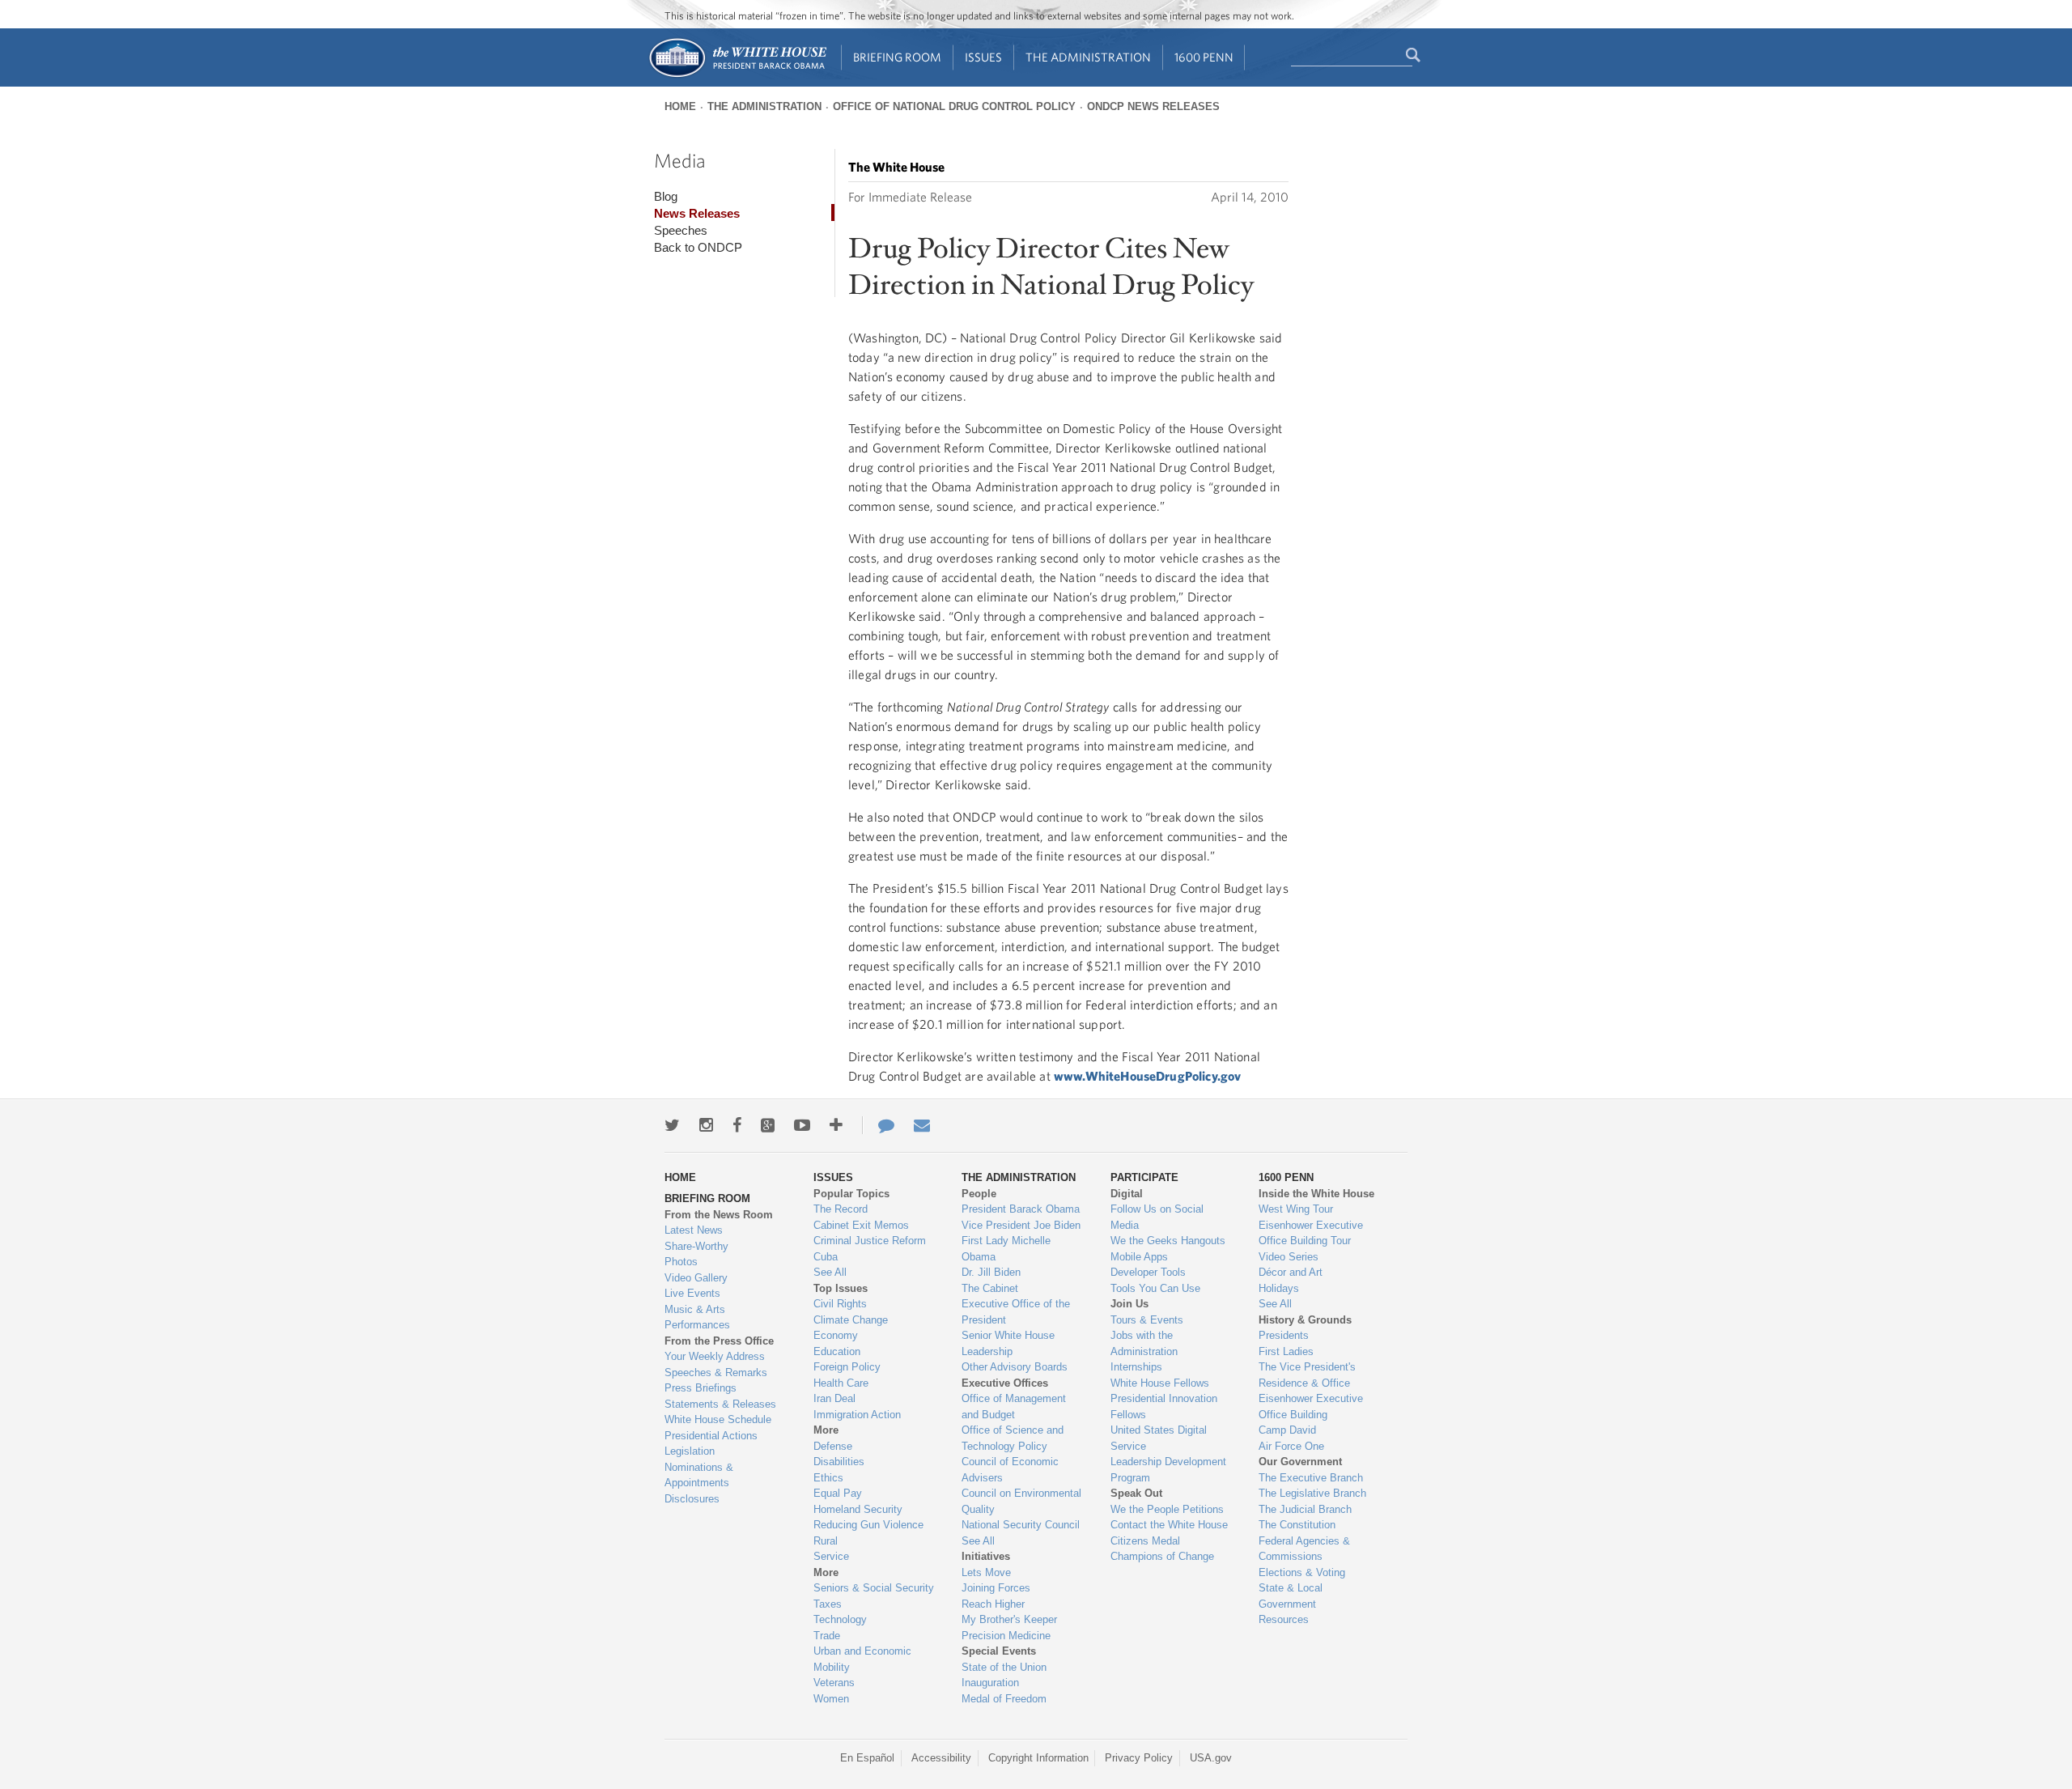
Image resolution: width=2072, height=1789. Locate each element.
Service (831, 1556)
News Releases (697, 213)
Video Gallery (696, 1278)
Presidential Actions (711, 1436)
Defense (833, 1446)
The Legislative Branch (1312, 1493)
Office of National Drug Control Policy (954, 106)
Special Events (999, 1651)
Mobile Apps (1139, 1257)
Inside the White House (1316, 1194)
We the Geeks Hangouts (1168, 1241)
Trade (827, 1636)
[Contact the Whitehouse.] (878, 1125)
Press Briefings (701, 1388)
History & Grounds (1305, 1320)
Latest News (694, 1230)
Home (680, 106)
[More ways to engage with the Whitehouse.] (836, 1125)
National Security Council (1021, 1525)
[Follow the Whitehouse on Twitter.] (672, 1125)
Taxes (828, 1604)
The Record (841, 1209)
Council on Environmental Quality (1021, 1501)
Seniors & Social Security (874, 1588)
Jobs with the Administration (1144, 1343)
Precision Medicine (1006, 1636)
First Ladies (1286, 1351)
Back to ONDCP (698, 247)
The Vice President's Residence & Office (1307, 1375)
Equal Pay (838, 1493)
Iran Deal (834, 1398)
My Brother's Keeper (1009, 1619)
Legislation (690, 1451)
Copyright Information (1038, 1758)
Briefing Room (897, 57)
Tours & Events (1147, 1320)
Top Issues (841, 1288)
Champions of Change (1162, 1556)
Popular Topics (851, 1194)
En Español (867, 1758)
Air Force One (1291, 1446)
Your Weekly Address (715, 1356)
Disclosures (692, 1499)
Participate (1144, 1177)
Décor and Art (1291, 1272)
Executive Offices (1005, 1383)
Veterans (834, 1683)
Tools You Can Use (1155, 1288)
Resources (1284, 1619)
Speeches (681, 230)
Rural (826, 1541)
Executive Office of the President (1016, 1312)
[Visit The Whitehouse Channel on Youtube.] (802, 1125)
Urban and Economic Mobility (862, 1659)
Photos (681, 1262)
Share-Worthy (696, 1246)
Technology (840, 1619)
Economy (836, 1335)
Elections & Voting (1302, 1572)
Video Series (1289, 1257)
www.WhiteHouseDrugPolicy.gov (1147, 1076)
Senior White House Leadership (1008, 1343)
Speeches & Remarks (716, 1373)
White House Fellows (1160, 1383)
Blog (666, 196)
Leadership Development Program (1168, 1470)
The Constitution (1297, 1525)
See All (830, 1272)
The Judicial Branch (1305, 1509)
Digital (1127, 1194)
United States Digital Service (1159, 1438)
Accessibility (941, 1758)
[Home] (737, 76)
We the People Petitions (1167, 1509)
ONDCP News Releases (1153, 106)
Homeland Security (858, 1509)
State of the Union (1004, 1667)
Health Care (841, 1383)
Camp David (1287, 1430)
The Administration (1088, 57)
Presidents (1284, 1335)
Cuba (826, 1257)
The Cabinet (990, 1288)
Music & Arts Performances (697, 1317)
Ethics (828, 1478)
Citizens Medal (1145, 1541)
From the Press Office (719, 1341)
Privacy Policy (1139, 1758)
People (979, 1194)
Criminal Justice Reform (870, 1241)
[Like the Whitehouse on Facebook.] (737, 1125)
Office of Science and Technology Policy (1013, 1438)
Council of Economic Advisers (1010, 1470)
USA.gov (1211, 1758)
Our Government (1300, 1462)
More (826, 1430)
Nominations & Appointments (699, 1475)
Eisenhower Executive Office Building (1311, 1407)
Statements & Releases (720, 1404)
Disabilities (839, 1462)
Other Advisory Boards (1015, 1367)
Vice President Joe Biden (1021, 1225)
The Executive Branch (1311, 1478)
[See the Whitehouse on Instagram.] (706, 1125)
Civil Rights (840, 1304)
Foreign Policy (847, 1367)
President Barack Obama (1021, 1209)
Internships (1136, 1367)
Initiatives (986, 1556)
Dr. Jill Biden (991, 1272)
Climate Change (851, 1320)
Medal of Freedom (1004, 1699)
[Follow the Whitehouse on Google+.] (768, 1125)
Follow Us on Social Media (1157, 1217)
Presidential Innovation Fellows (1164, 1407)
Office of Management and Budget (1014, 1407)
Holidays (1279, 1288)
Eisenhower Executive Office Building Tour (1311, 1233)
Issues (983, 57)
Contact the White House (1169, 1525)
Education (837, 1351)
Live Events (692, 1293)
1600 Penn (1204, 57)
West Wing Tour (1296, 1209)
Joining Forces (996, 1588)
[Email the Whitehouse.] (922, 1125)
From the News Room (719, 1215)
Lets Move (986, 1572)
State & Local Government (1291, 1596)
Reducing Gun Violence (868, 1525)
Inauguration (990, 1683)
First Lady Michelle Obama (1006, 1249)
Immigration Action (857, 1415)
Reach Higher (993, 1604)
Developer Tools (1148, 1272)
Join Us (1129, 1304)
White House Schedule (718, 1419)
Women (831, 1699)
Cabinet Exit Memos (861, 1225)
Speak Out (1136, 1493)
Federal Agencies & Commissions (1304, 1549)
